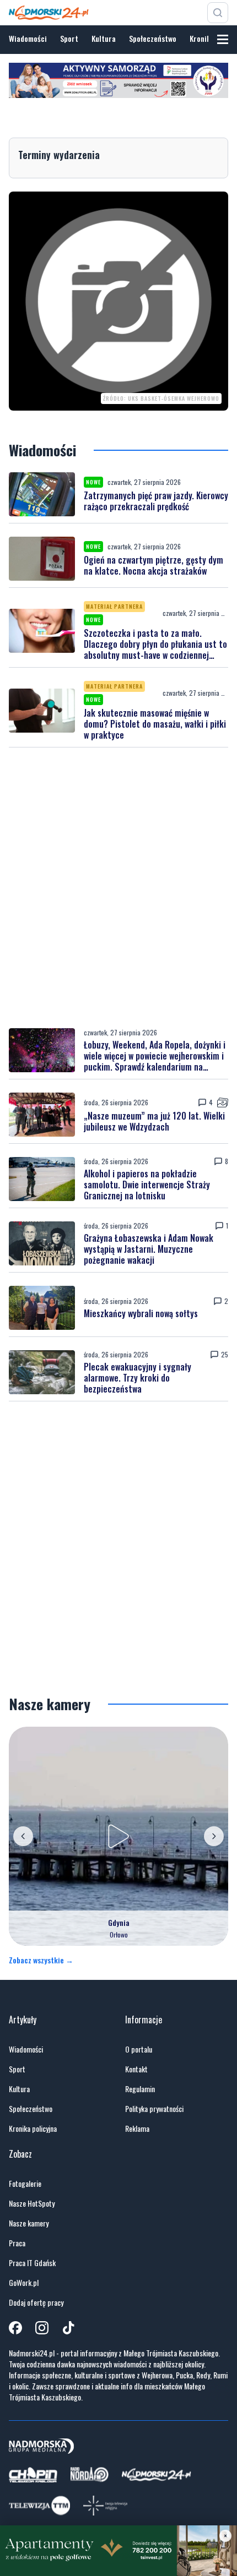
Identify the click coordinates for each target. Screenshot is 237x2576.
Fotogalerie (25, 2184)
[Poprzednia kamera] (23, 1836)
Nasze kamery (29, 2223)
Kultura (104, 38)
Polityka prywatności (154, 2109)
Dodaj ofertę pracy (36, 2302)
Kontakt (136, 2069)
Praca (17, 2243)
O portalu (139, 2049)
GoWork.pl (24, 2283)
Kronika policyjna (33, 2129)
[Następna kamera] (214, 1836)
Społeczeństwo (153, 38)
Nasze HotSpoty (32, 2203)
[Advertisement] (118, 888)
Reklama (137, 2129)
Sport (69, 38)
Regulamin (140, 2089)
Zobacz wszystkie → (41, 1960)
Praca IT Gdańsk (32, 2263)
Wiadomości (28, 38)
